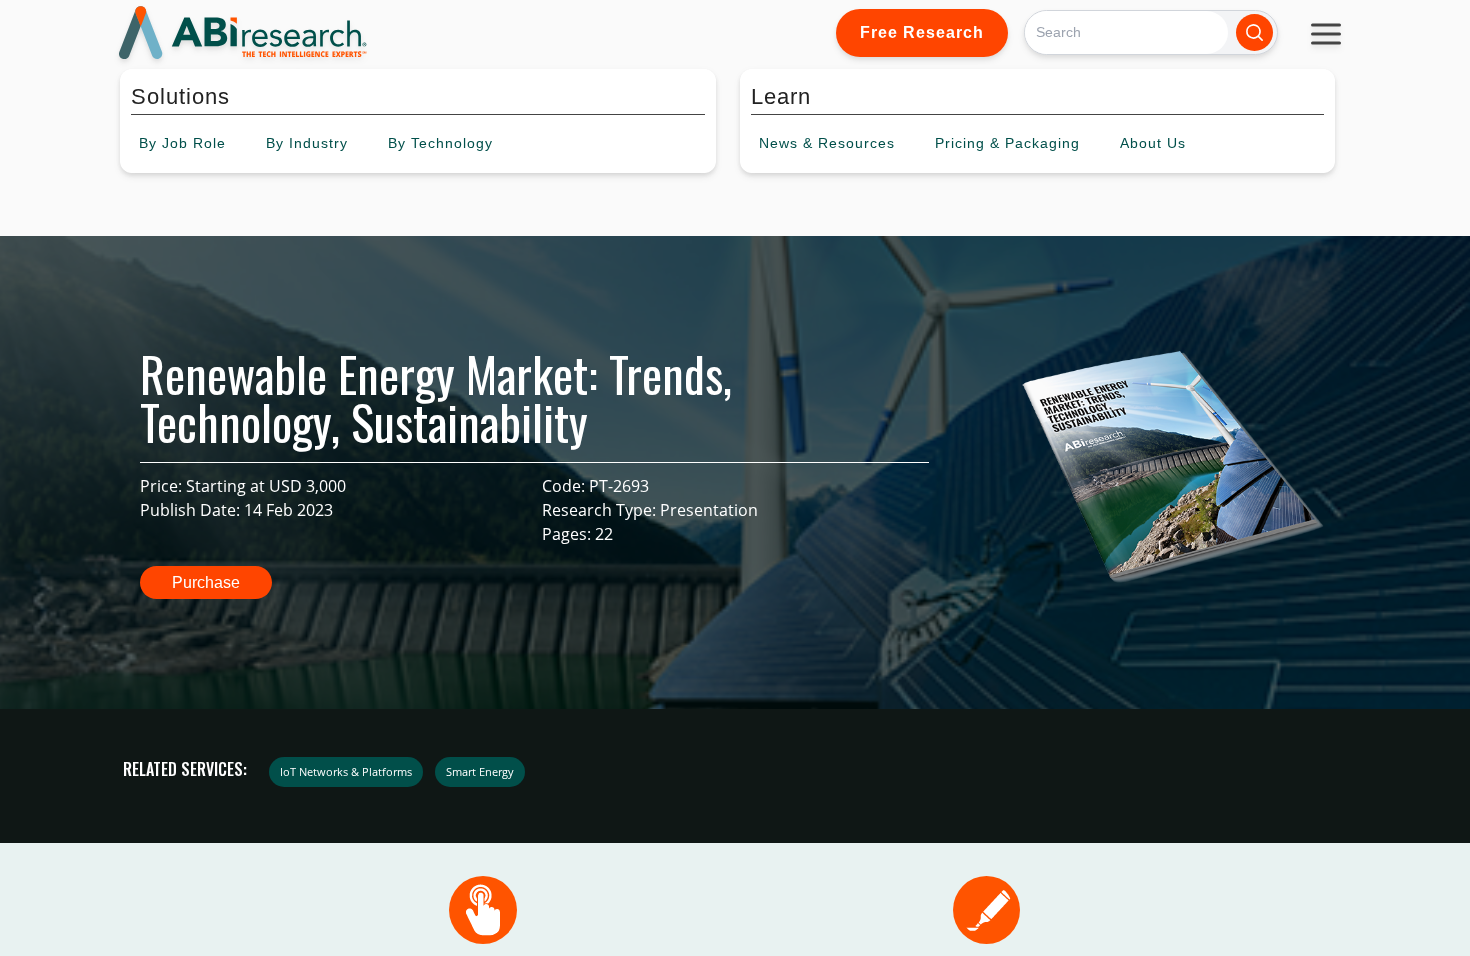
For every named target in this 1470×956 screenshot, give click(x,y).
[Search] (1254, 32)
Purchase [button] (206, 582)
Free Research (922, 32)
